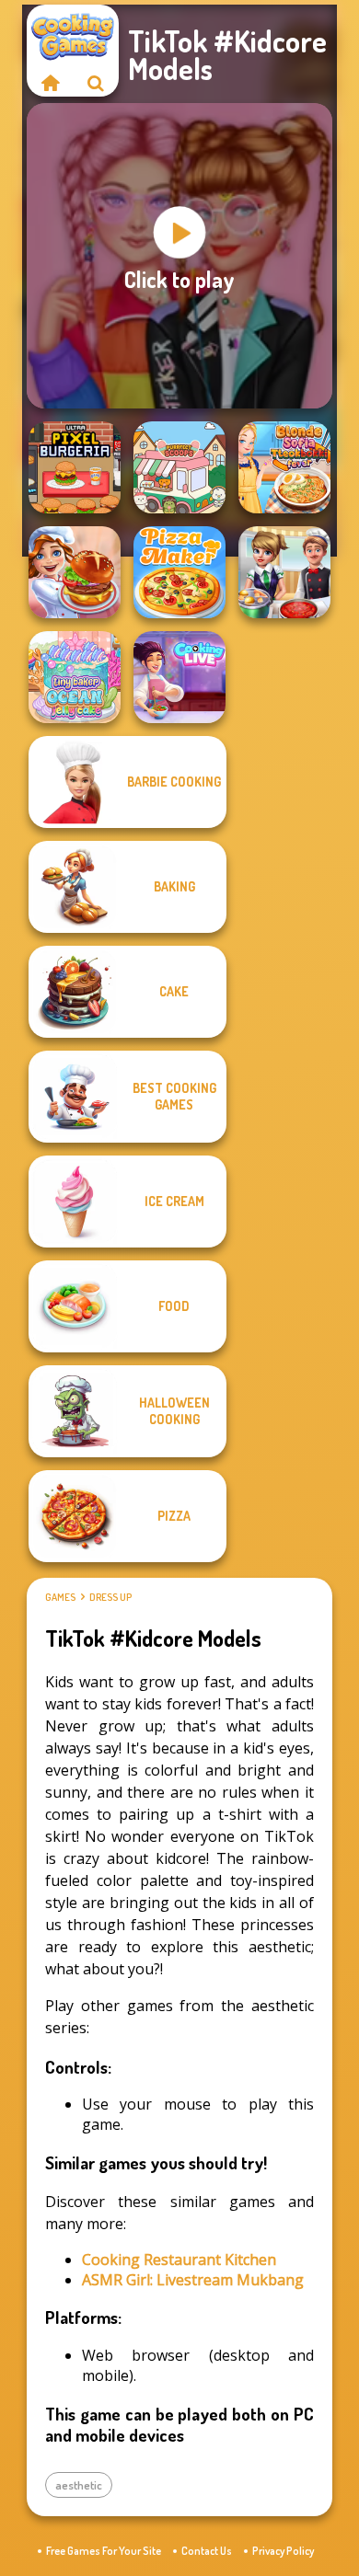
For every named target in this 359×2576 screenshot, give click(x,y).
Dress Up (110, 1597)
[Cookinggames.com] (50, 83)
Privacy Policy (283, 2551)
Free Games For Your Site (104, 2551)
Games (60, 1597)
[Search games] (96, 83)
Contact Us (207, 2551)
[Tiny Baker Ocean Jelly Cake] (75, 677)
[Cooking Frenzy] (284, 572)
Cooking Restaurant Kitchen (179, 2260)
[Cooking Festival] (75, 572)
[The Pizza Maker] (179, 572)
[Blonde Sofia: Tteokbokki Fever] (284, 467)
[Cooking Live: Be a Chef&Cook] (179, 677)
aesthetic (79, 2485)
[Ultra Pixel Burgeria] (75, 467)
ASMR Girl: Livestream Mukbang (193, 2280)
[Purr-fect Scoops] (179, 467)
